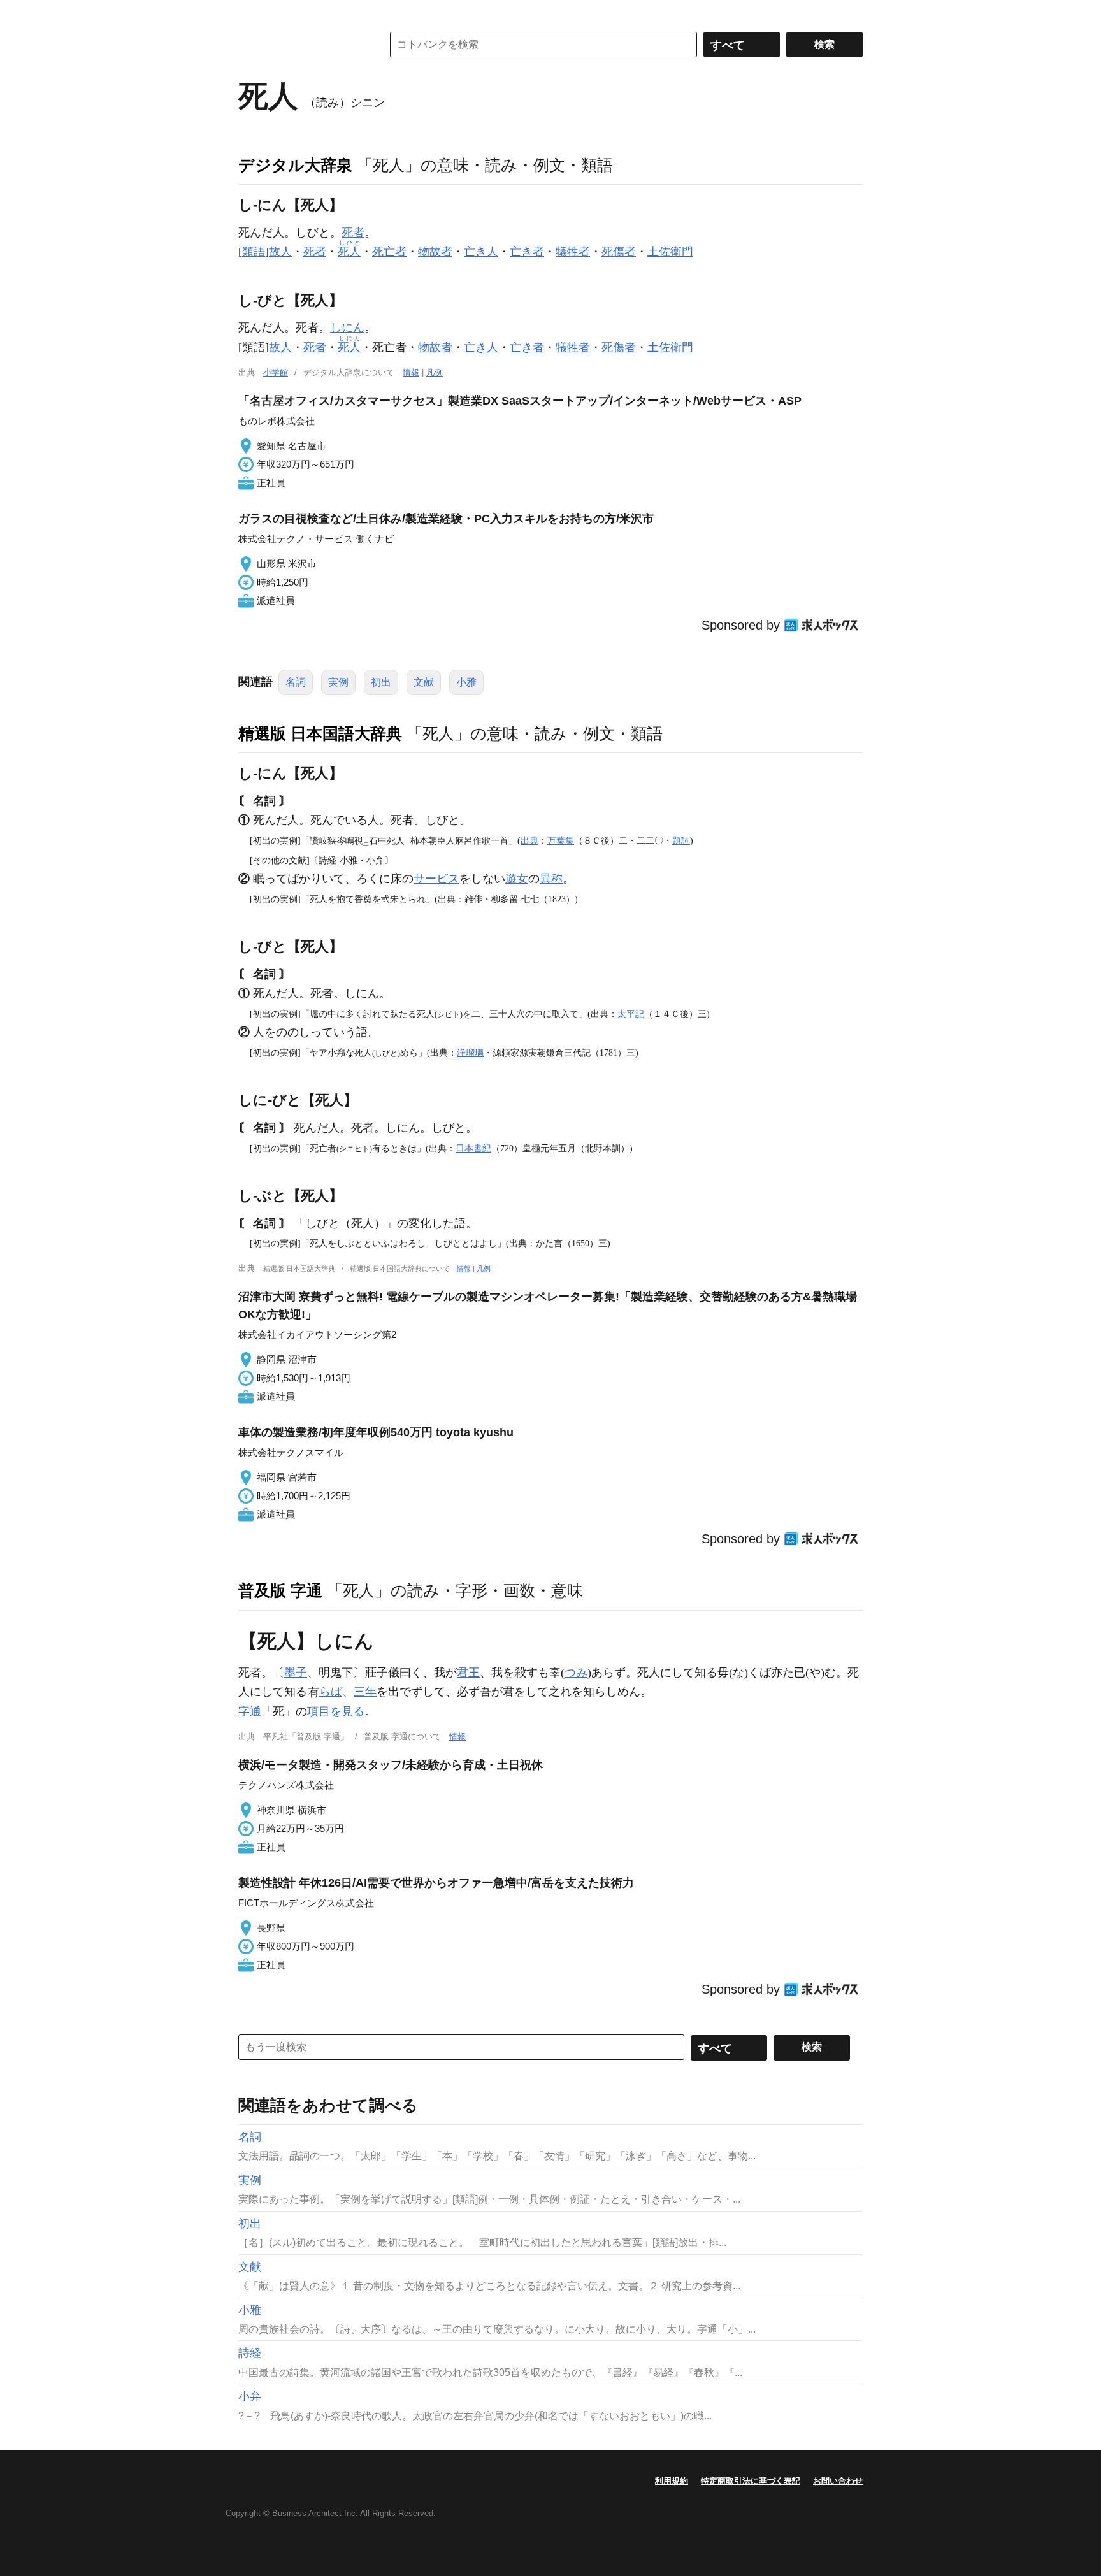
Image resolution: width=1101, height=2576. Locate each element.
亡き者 (527, 252)
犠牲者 (573, 252)
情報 (411, 372)
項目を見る (336, 1711)
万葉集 (561, 840)
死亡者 (389, 252)
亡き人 (481, 252)
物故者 (435, 252)
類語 (254, 252)
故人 (280, 252)
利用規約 (672, 2481)
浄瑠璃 (470, 1053)
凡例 (435, 372)
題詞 (681, 840)
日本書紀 (473, 1148)
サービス (436, 879)
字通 (250, 1711)
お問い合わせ (838, 2481)
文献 (424, 682)
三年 (365, 1692)
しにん (347, 327)
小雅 (466, 682)
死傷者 (619, 252)
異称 (551, 879)
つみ (576, 1673)
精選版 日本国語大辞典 (320, 733)
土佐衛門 (670, 252)
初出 (381, 682)
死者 (353, 233)
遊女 (517, 879)
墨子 (296, 1673)
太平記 (631, 1014)
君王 (468, 1673)
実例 (338, 682)
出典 (529, 840)
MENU (251, 13)
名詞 (296, 682)
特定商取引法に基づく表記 (751, 2481)
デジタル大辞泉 (295, 165)
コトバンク (301, 45)
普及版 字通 (280, 1590)
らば (331, 1692)
